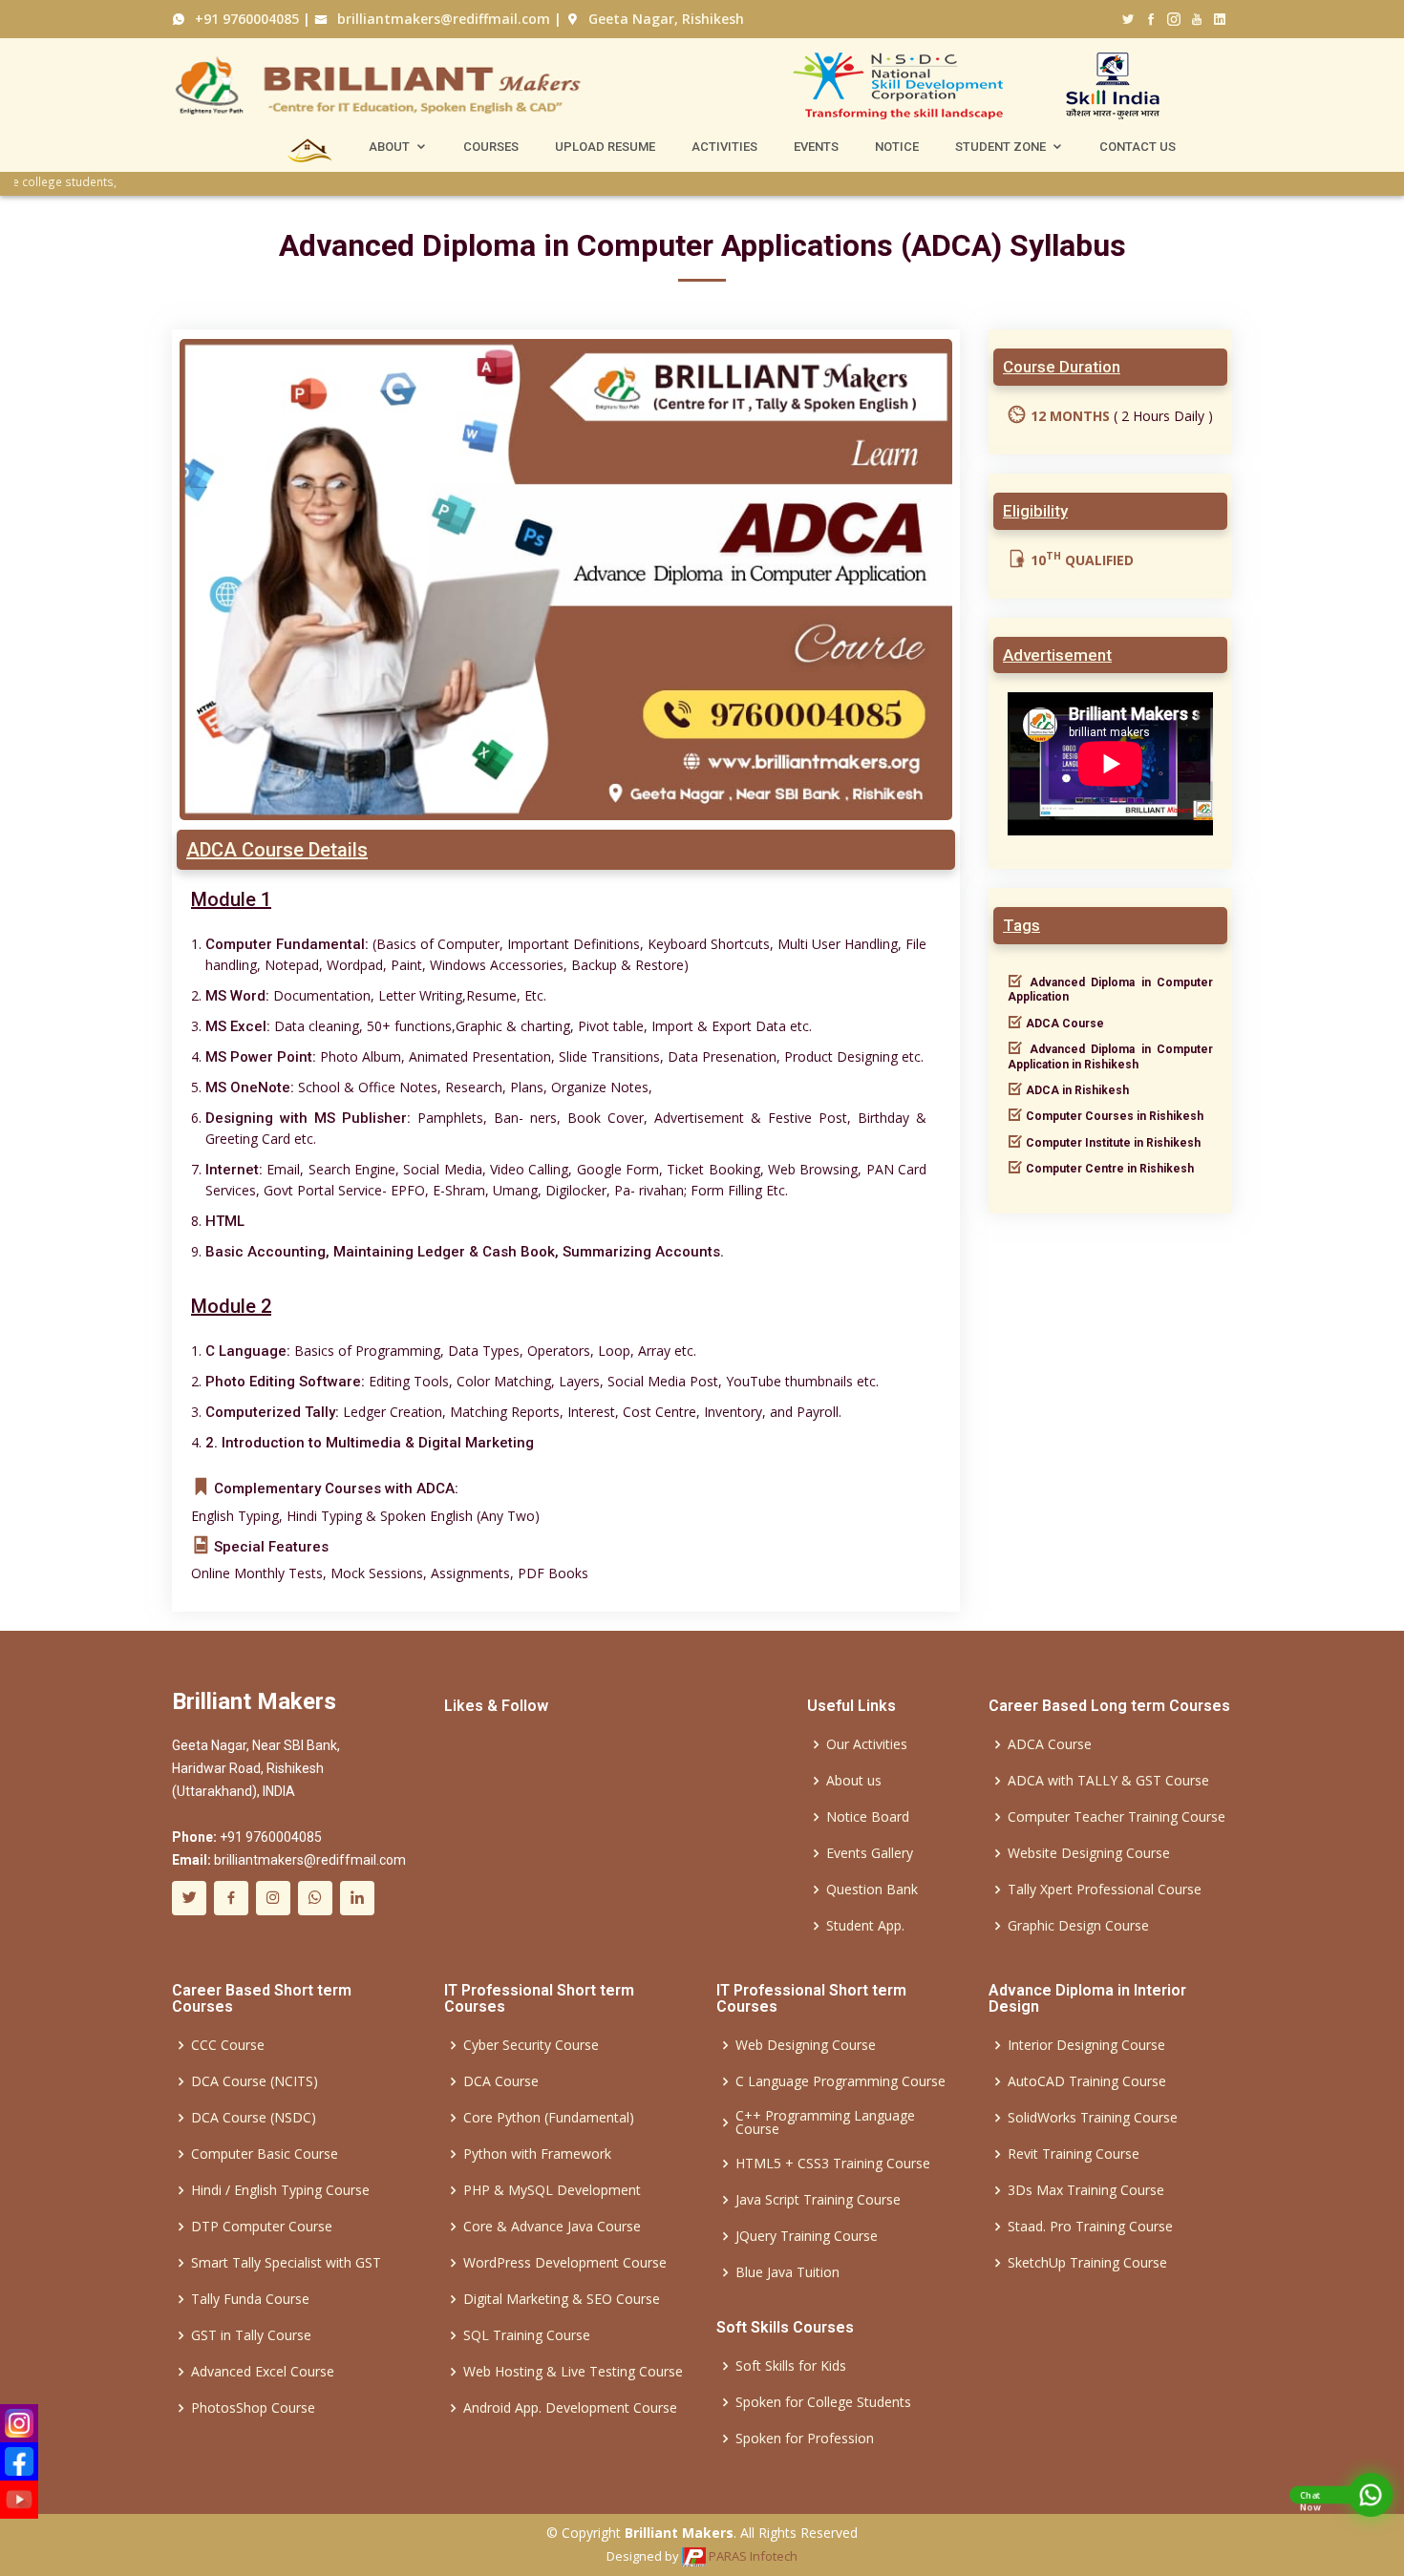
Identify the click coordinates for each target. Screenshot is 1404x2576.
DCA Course (501, 2081)
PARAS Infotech (752, 2556)
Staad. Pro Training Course (1090, 2227)
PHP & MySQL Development (552, 2190)
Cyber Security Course (531, 2045)
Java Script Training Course (818, 2200)
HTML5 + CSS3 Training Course (833, 2164)
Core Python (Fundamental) (549, 2118)
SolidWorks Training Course (1093, 2118)
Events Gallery (870, 1853)
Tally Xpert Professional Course (1105, 1890)
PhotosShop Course (253, 2408)
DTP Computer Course (262, 2227)
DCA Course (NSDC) (254, 2118)
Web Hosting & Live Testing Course (573, 2372)
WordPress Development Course (565, 2263)
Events (816, 147)
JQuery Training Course (807, 2236)
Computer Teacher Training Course (1117, 1817)
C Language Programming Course (840, 2081)
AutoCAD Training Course (1087, 2081)
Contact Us (1138, 147)
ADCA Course (1050, 1744)
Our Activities (867, 1744)
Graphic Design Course (1078, 1926)
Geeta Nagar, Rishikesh (664, 19)
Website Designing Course (1089, 1853)
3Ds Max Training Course (1086, 2190)
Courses (491, 147)
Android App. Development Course (570, 2408)
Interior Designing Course (1086, 2045)
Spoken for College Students (823, 2402)
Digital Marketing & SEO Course (562, 2299)
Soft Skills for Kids (791, 2366)
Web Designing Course (806, 2045)
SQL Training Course (527, 2335)
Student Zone (1000, 147)
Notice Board (868, 1817)
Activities (724, 147)
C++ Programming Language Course (825, 2122)
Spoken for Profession (805, 2439)
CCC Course (228, 2045)
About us (854, 1781)
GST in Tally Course (251, 2335)
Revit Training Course (1074, 2154)
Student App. (865, 1926)
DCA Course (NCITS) (255, 2081)
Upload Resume (605, 147)
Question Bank (872, 1890)
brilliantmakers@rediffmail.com (442, 19)
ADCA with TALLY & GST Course (1108, 1781)
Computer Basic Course (265, 2154)
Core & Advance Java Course (552, 2227)
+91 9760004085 (245, 19)
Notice (897, 147)
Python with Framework (537, 2154)
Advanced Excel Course (263, 2372)
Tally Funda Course (250, 2299)
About (389, 147)
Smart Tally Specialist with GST (286, 2263)
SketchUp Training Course (1087, 2263)
